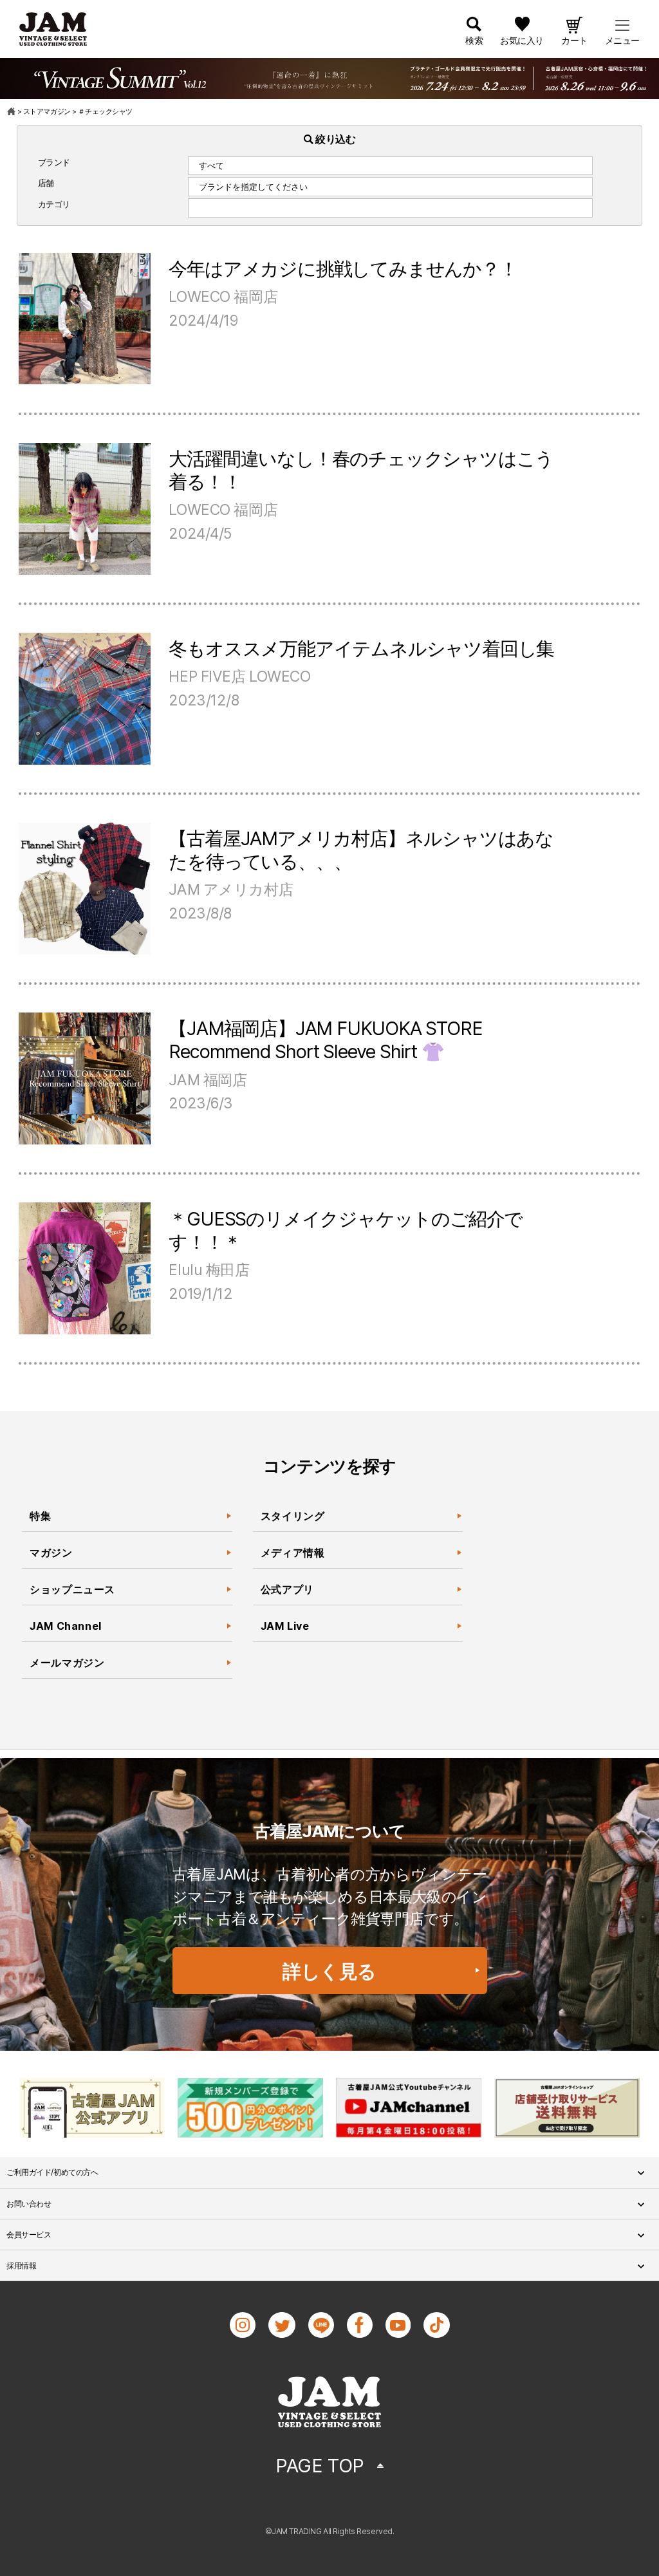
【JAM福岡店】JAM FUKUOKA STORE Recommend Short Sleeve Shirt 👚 (325, 1040)
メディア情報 (293, 1553)
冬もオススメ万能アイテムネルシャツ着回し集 (361, 649)
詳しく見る (329, 1971)
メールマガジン (67, 1663)
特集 (40, 1516)
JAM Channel (66, 1626)
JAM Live (285, 1626)
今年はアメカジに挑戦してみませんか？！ (343, 269)
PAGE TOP (320, 2466)
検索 (474, 40)
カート (574, 40)
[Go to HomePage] (12, 111)
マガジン (51, 1553)
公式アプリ (287, 1589)
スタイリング (293, 1516)
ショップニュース (72, 1589)
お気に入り (522, 40)
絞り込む (335, 139)
